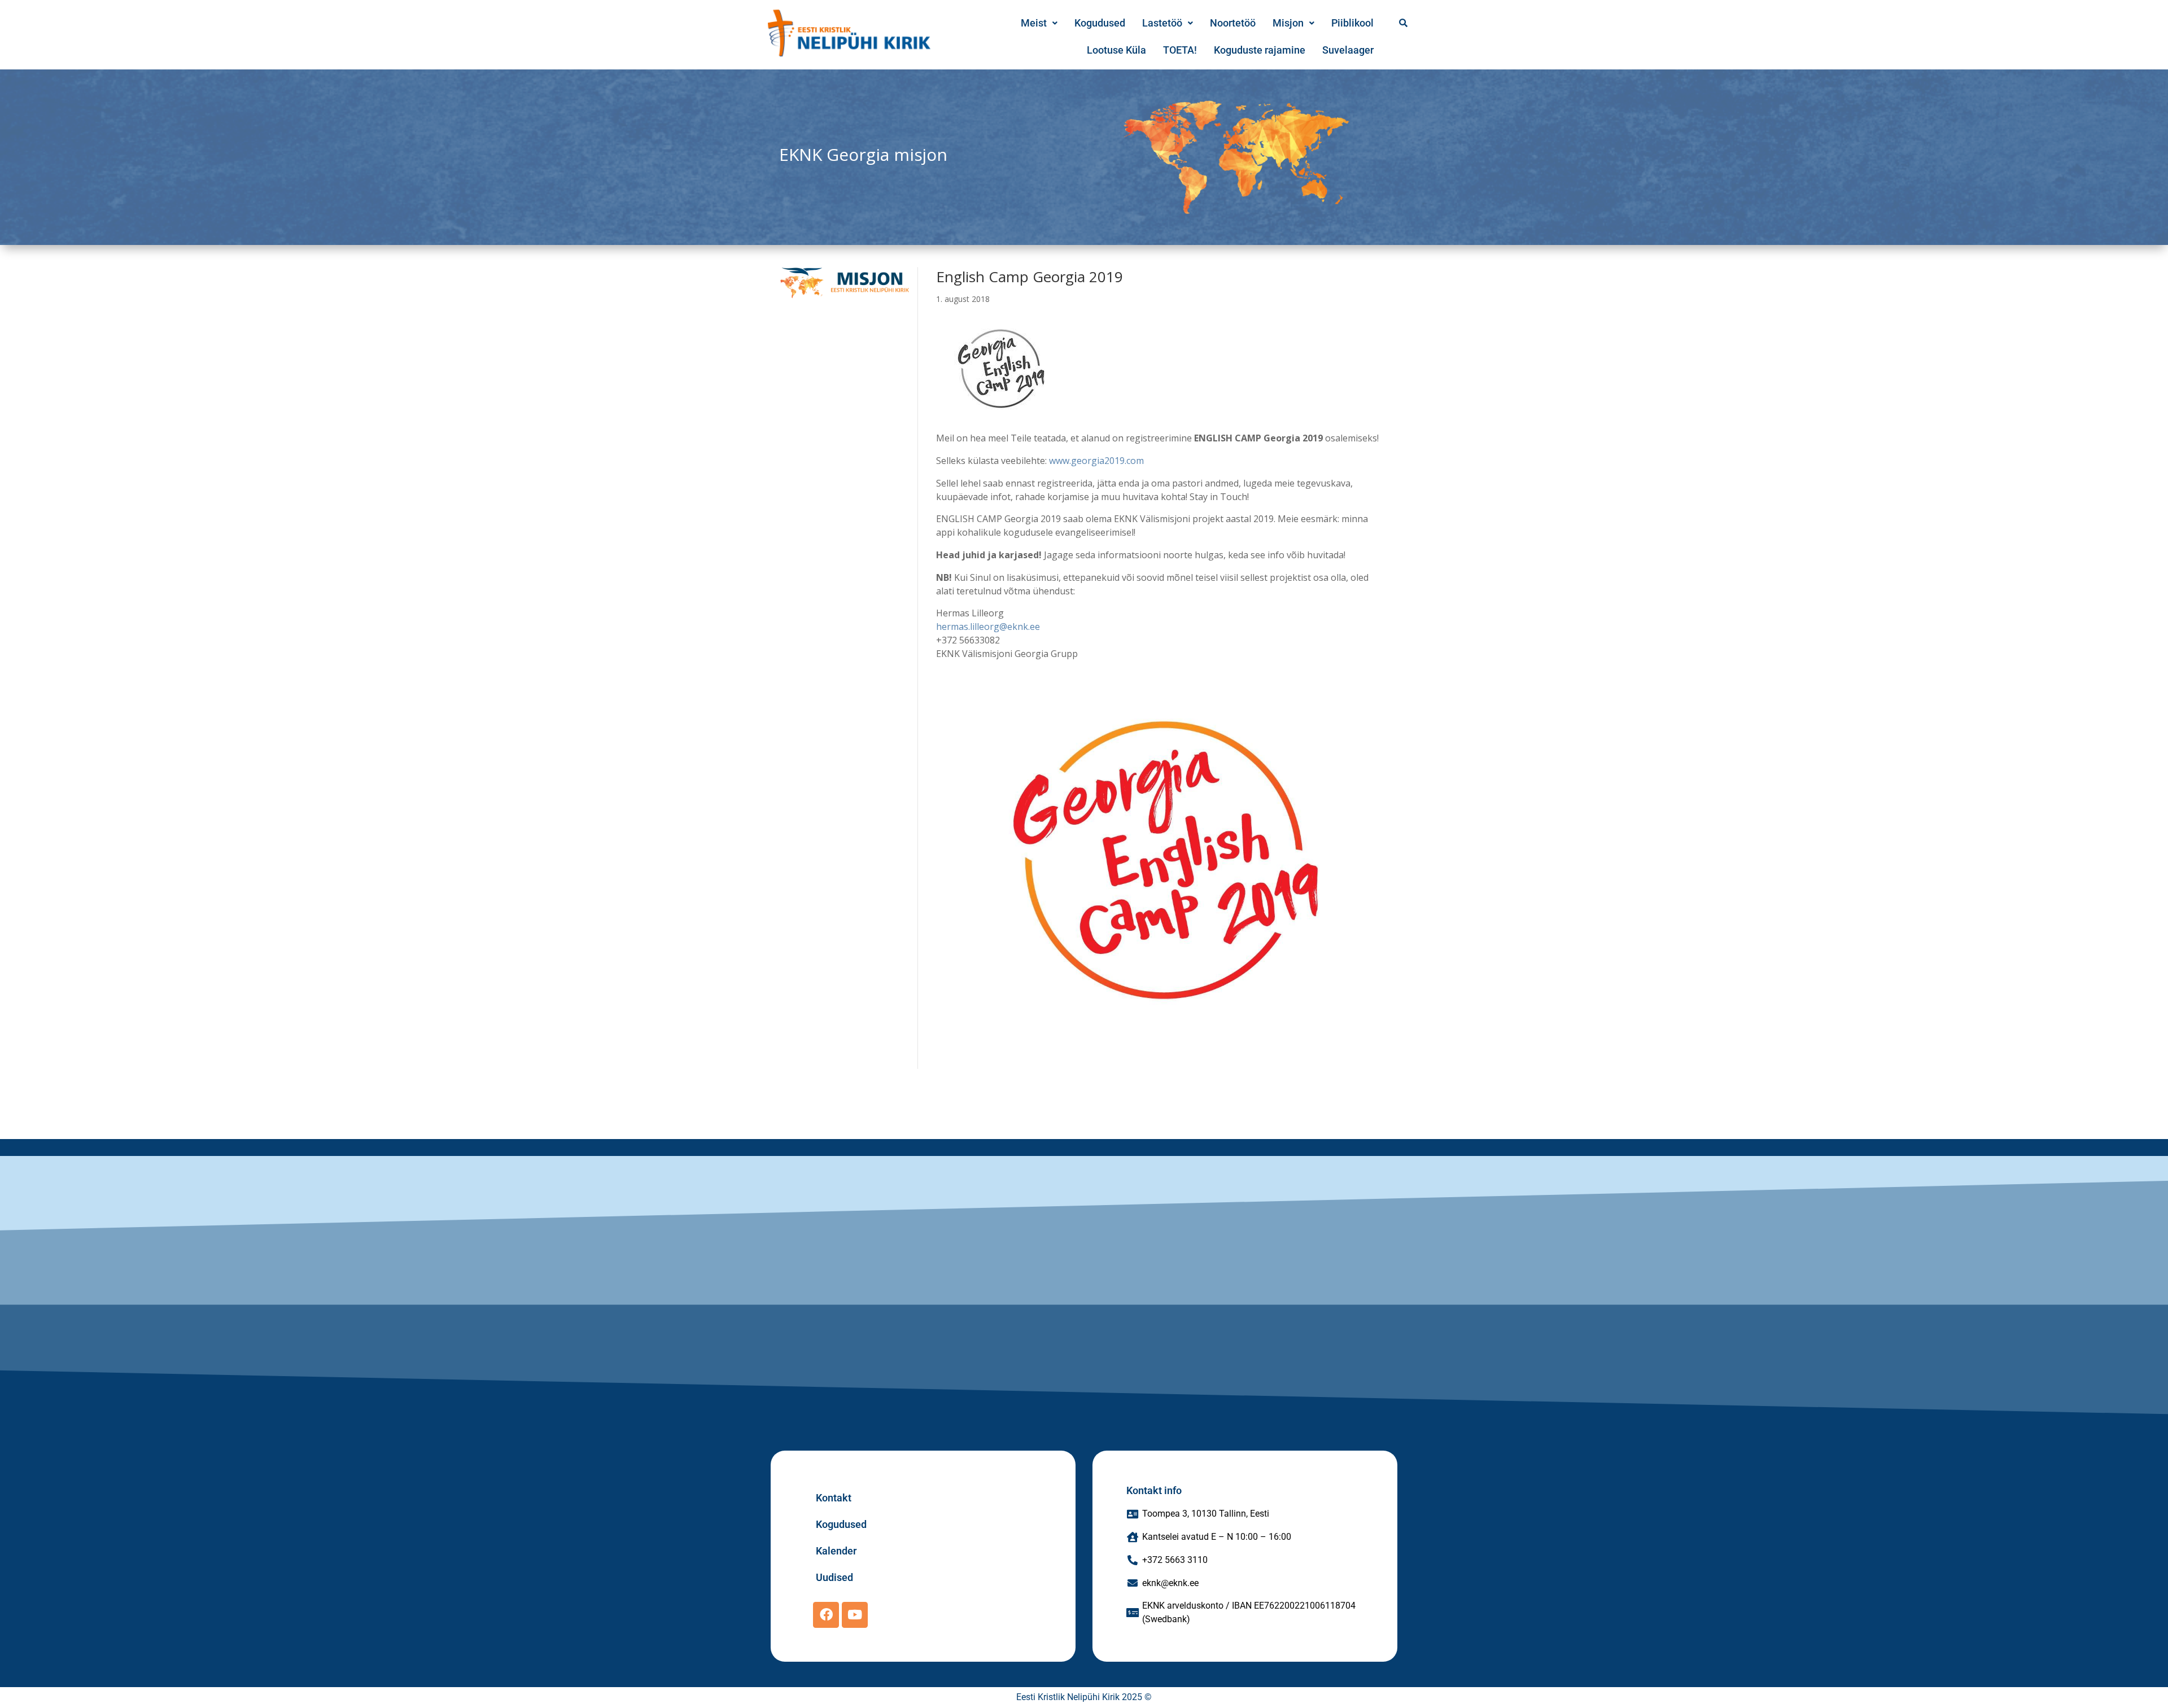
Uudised (834, 1577)
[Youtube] (855, 1615)
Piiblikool (1352, 23)
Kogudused (1100, 23)
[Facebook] (826, 1615)
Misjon (1288, 23)
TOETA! (1180, 50)
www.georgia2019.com (1098, 461)
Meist (1034, 23)
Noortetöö (1233, 23)
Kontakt (834, 1498)
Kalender (836, 1551)
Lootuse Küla (1116, 50)
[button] (1039, 23)
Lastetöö (1162, 23)
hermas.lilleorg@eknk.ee (989, 627)
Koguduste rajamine (1260, 50)
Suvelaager (1348, 50)
